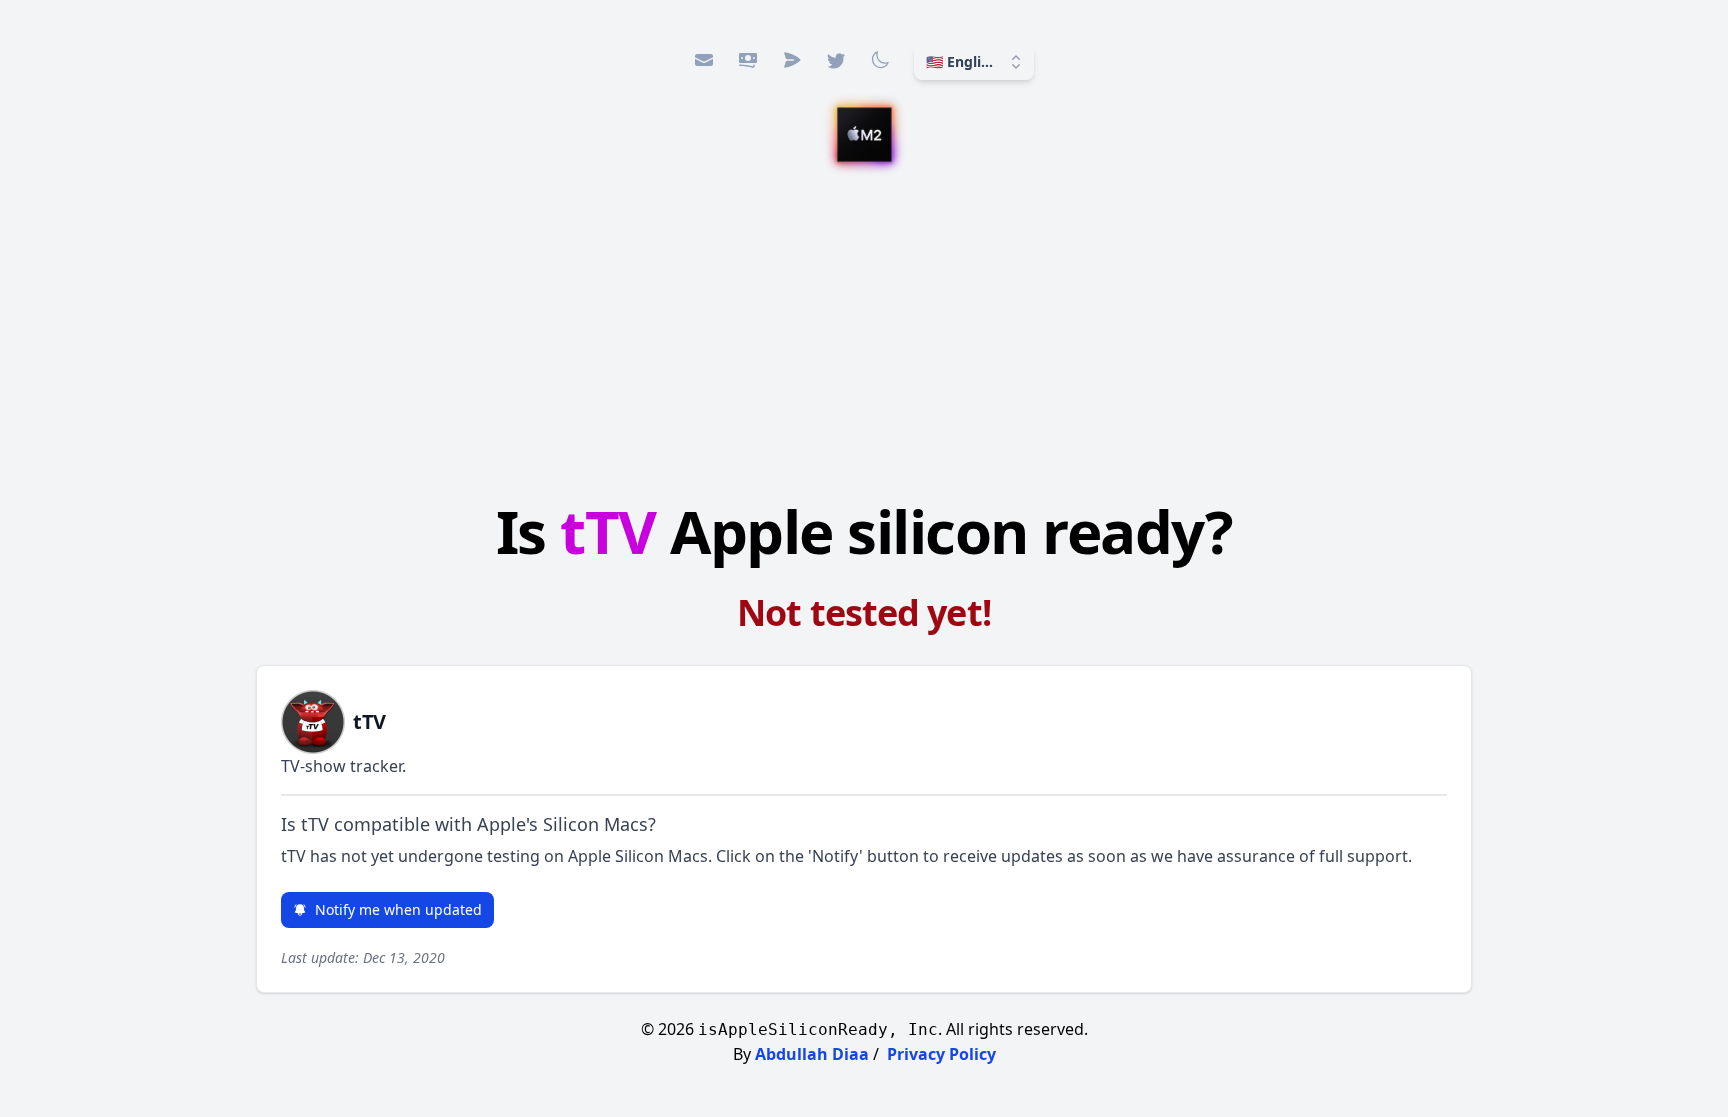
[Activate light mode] (880, 60)
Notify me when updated (398, 909)
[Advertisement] (864, 335)
